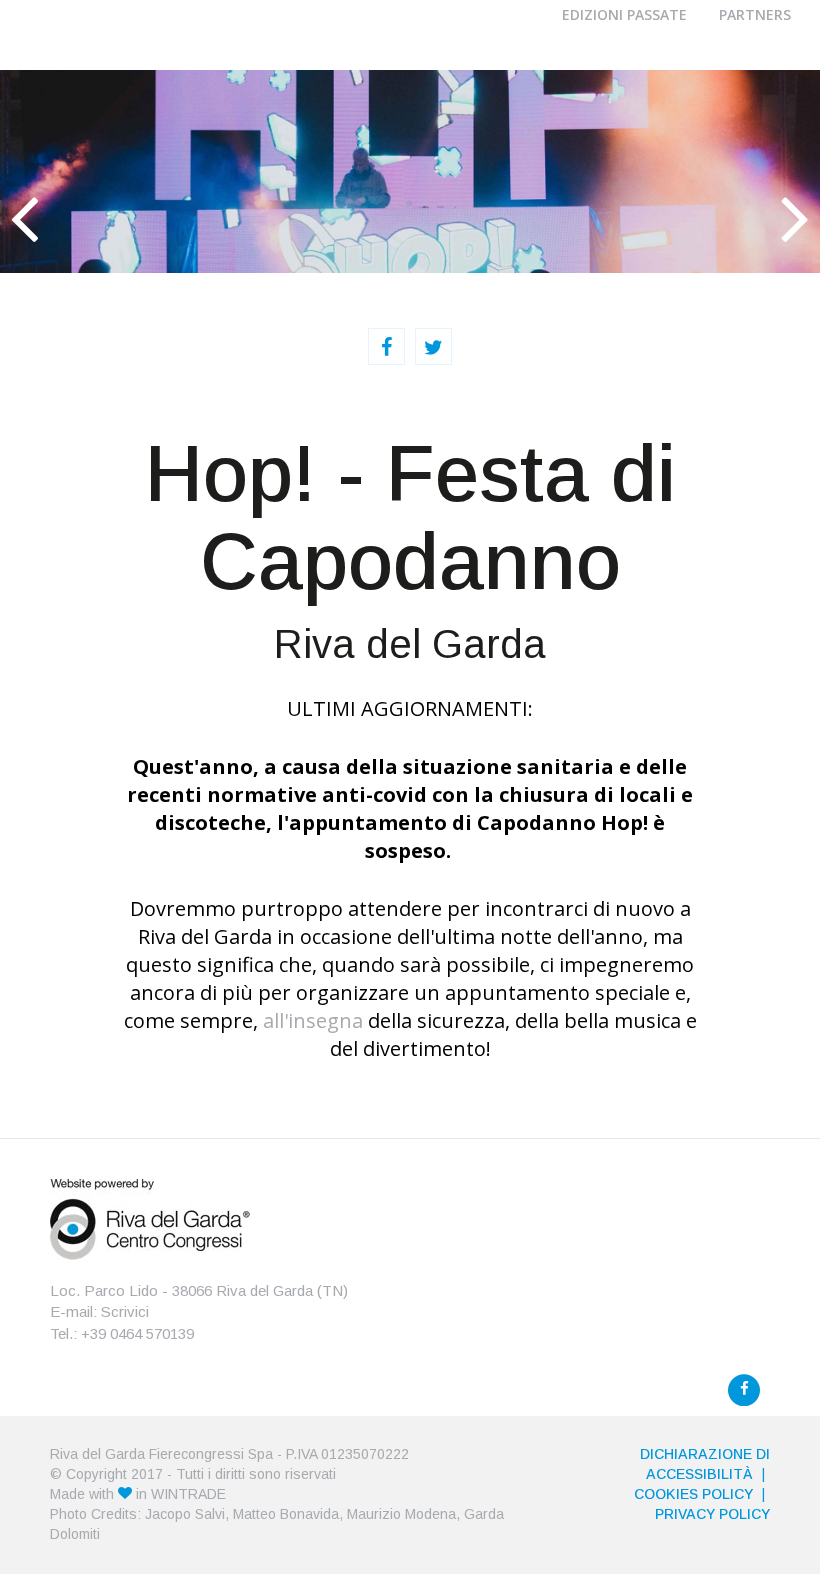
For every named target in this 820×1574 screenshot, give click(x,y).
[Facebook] (744, 1390)
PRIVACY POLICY (712, 1514)
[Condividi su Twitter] (433, 346)
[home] (150, 1217)
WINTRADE (188, 1494)
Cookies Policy (693, 1494)
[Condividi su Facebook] (386, 346)
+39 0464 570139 (137, 1333)
